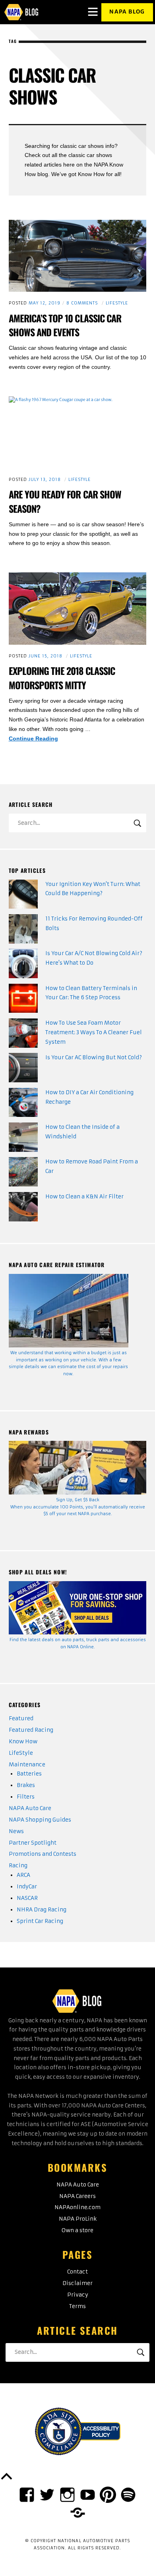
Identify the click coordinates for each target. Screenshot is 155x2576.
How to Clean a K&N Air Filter (84, 1197)
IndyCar (27, 1887)
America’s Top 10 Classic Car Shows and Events (65, 325)
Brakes (26, 1785)
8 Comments (82, 303)
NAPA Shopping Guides (40, 1820)
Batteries (29, 1774)
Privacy (78, 2295)
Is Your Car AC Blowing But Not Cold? (94, 1057)
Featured (21, 1718)
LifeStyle (117, 303)
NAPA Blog (127, 12)
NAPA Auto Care (30, 1808)
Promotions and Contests (43, 1854)
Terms (77, 2306)
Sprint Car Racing (40, 1921)
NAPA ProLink (78, 2219)
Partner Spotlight (33, 1843)
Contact (77, 2272)
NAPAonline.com (77, 2207)
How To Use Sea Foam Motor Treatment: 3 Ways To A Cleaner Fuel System (94, 1032)
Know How (23, 1742)
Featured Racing (31, 1730)
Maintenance (27, 1765)
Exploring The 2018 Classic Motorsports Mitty (62, 678)
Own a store (77, 2230)
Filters (26, 1797)
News (16, 1831)
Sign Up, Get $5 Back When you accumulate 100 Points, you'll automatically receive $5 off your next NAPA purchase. (78, 1507)
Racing (18, 1866)
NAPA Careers (77, 2196)
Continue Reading (50, 739)
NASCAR (27, 1898)
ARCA (23, 1875)
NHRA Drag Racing (42, 1910)
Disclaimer (77, 2283)
